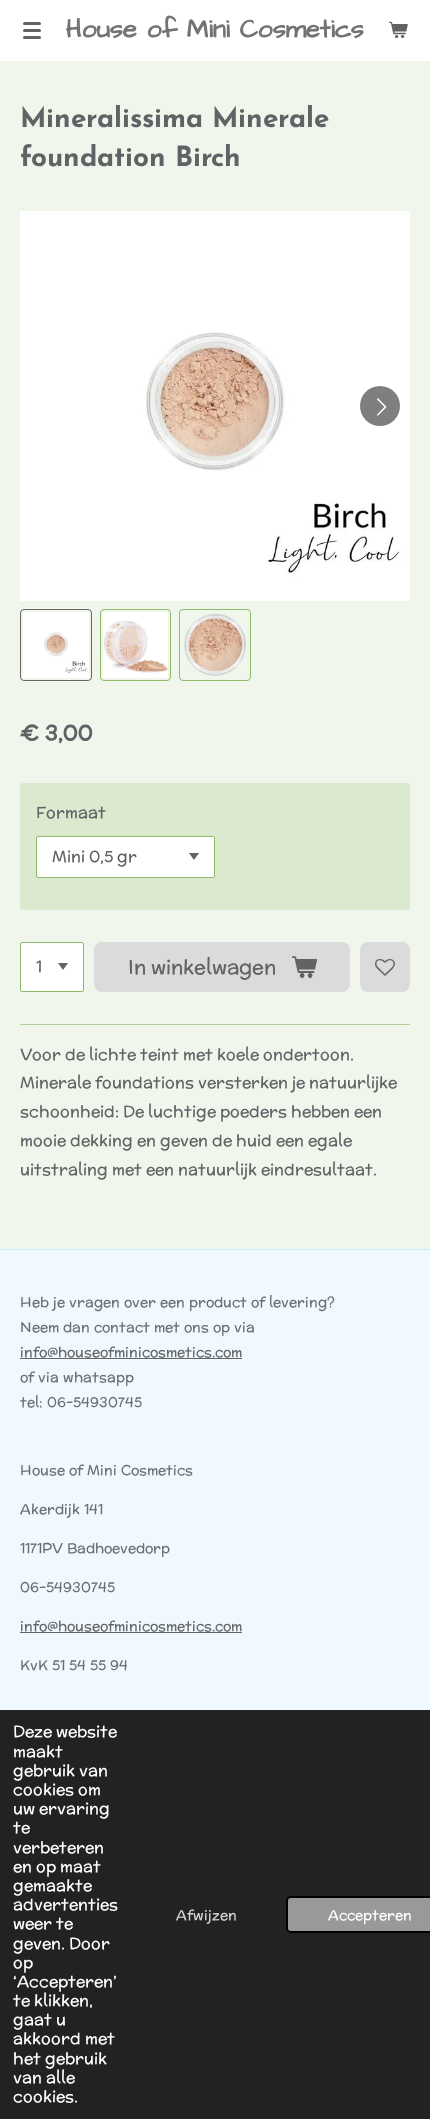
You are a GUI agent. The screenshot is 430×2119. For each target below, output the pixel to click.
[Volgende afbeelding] (380, 406)
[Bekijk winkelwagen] (398, 30)
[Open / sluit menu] (32, 30)
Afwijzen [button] (206, 1914)
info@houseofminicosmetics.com (131, 1352)
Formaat (71, 812)
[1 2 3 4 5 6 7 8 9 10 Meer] (52, 967)
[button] (56, 645)
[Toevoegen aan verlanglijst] (385, 967)
